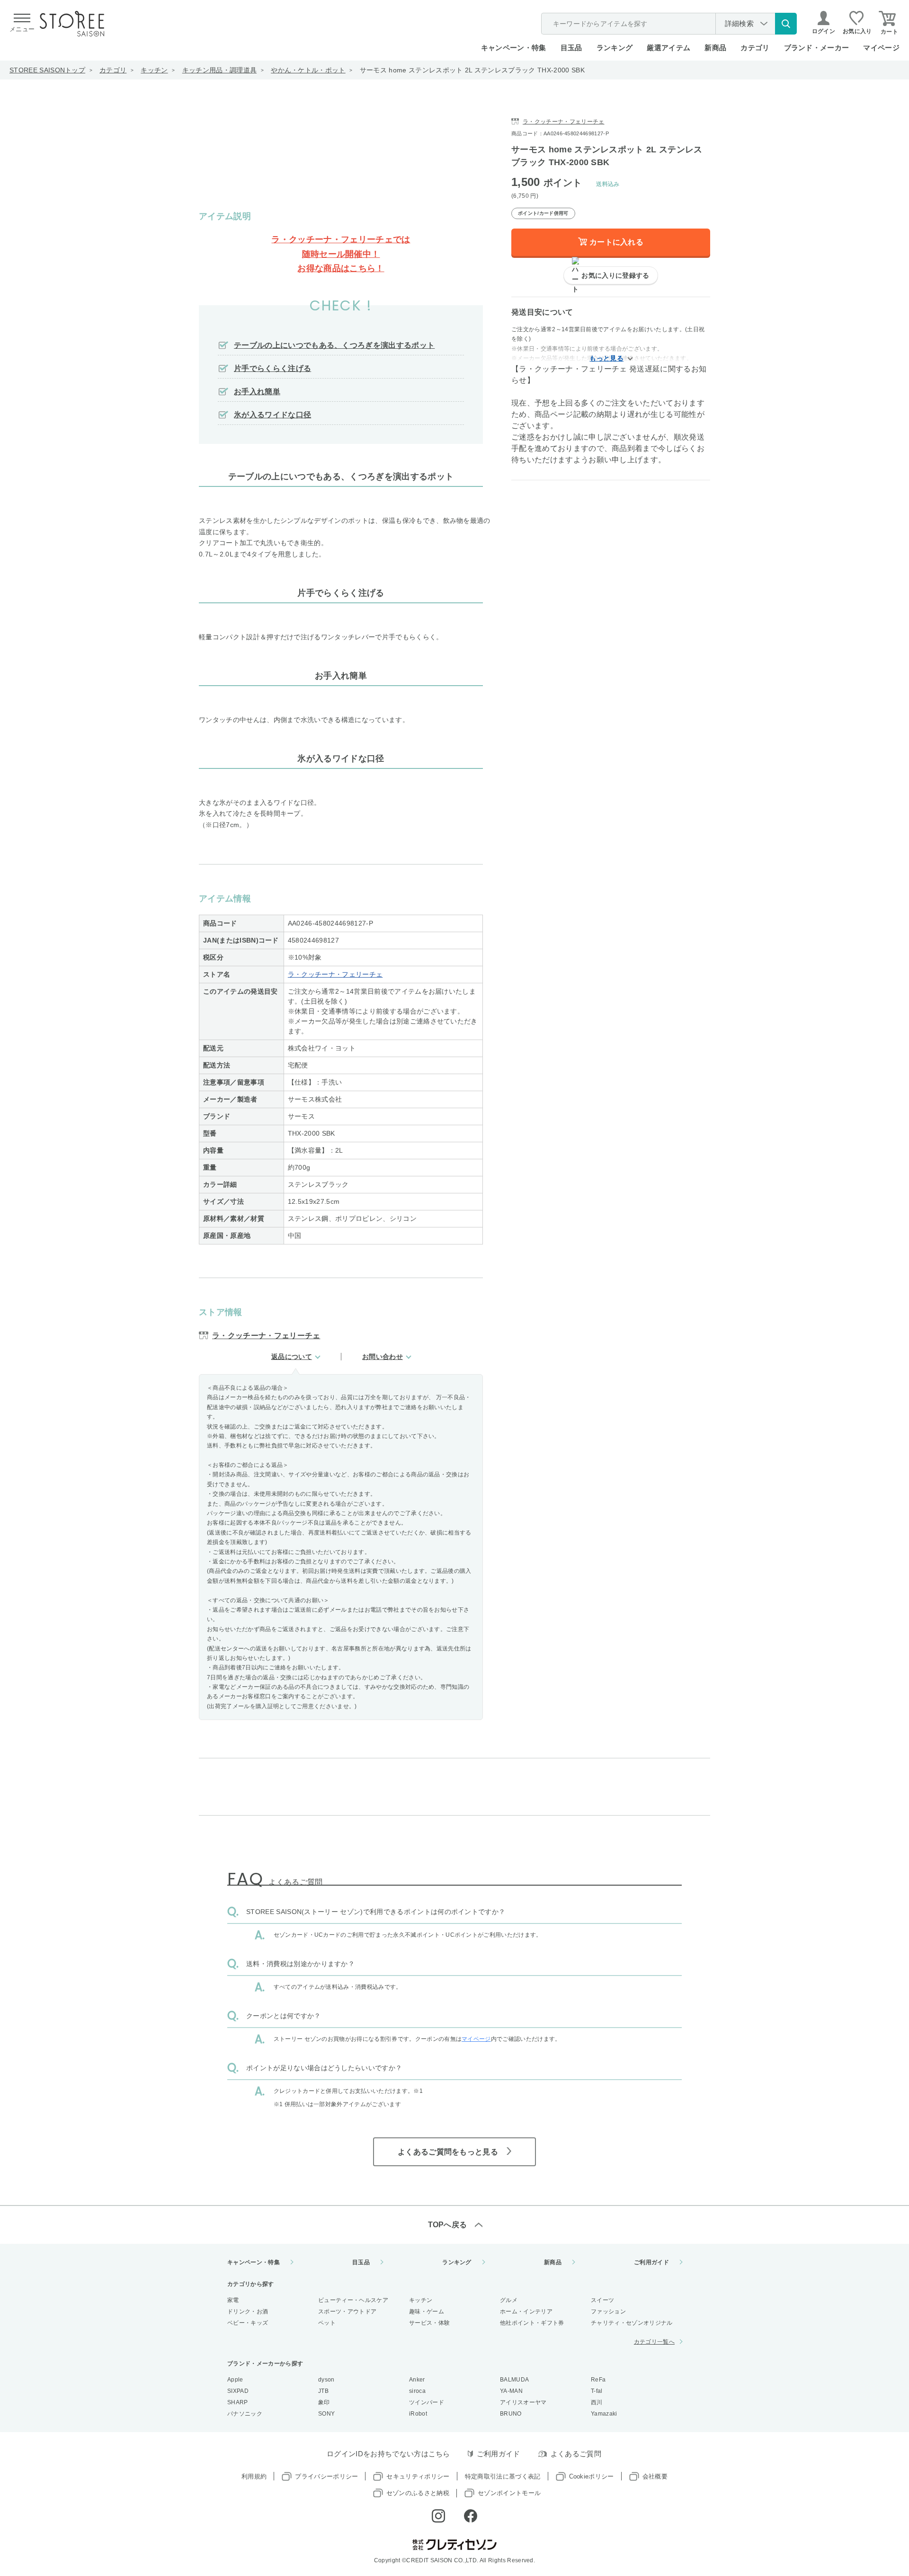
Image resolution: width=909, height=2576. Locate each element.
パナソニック (245, 2414)
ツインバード (427, 2402)
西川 (597, 2402)
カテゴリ (113, 70)
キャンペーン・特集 (514, 48)
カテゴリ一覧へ (654, 2342)
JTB (323, 2391)
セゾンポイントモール (509, 2493)
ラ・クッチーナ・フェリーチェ (335, 974)
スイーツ (602, 2300)
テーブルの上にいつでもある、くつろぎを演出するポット (334, 345)
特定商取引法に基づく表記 (503, 2476)
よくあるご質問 (576, 2454)
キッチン (154, 70)
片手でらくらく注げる (272, 368)
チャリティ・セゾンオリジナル (632, 2323)
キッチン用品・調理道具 (220, 70)
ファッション (608, 2311)
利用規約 (254, 2476)
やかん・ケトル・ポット (308, 70)
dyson (326, 2380)
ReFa (598, 2380)
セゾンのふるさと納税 (418, 2493)
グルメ (509, 2300)
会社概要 (655, 2476)
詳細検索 (739, 23)
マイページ (881, 48)
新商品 (715, 48)
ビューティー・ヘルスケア (353, 2300)
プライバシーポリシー (326, 2476)
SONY (326, 2414)
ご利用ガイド (651, 2262)
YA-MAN (511, 2391)
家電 (233, 2300)
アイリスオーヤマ (523, 2402)
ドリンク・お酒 (248, 2311)
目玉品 (571, 48)
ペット (327, 2323)
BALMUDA (514, 2380)
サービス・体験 (429, 2323)
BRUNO (511, 2414)
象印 (324, 2402)
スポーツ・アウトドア (347, 2311)
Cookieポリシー (592, 2476)
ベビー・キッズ (248, 2323)
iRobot (418, 2414)
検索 (786, 24)
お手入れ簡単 (257, 392)
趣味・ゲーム (427, 2311)
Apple (235, 2380)
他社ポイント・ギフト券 (532, 2323)
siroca (417, 2391)
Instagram (438, 2516)
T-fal (597, 2391)
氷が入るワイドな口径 (272, 415)
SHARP (238, 2402)
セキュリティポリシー (418, 2476)
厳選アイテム (668, 48)
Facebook (471, 2516)
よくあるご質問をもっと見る (448, 2152)
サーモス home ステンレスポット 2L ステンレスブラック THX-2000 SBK (472, 70)
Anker (417, 2380)
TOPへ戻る (448, 2225)
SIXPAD (238, 2391)
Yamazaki (604, 2414)
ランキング (615, 48)
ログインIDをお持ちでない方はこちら (388, 2454)
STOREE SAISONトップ (47, 70)
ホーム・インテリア (526, 2311)
